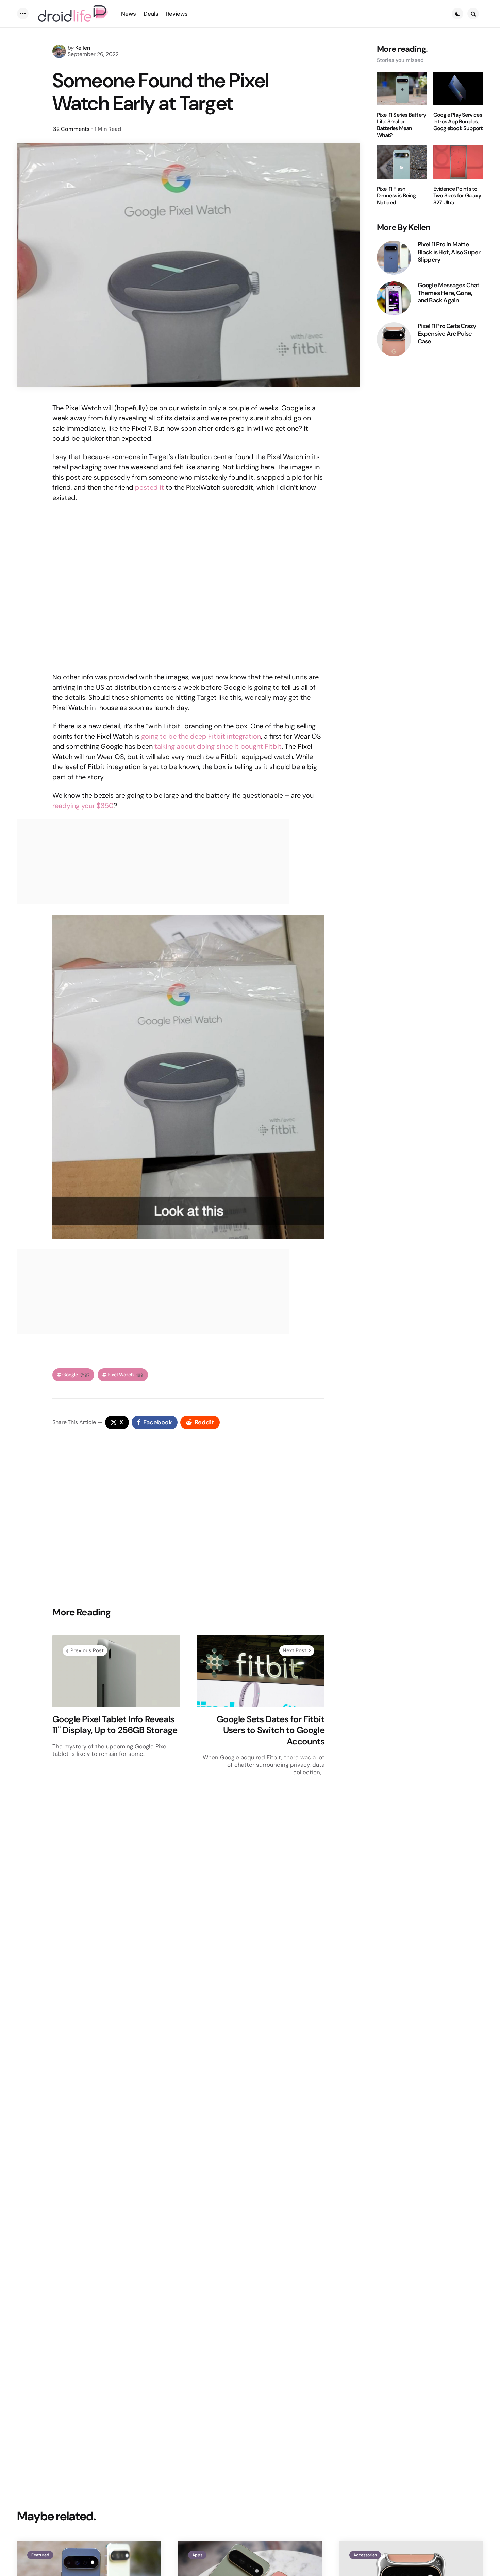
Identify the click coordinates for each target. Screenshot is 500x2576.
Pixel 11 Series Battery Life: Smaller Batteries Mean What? (402, 125)
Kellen (83, 48)
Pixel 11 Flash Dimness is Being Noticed (396, 196)
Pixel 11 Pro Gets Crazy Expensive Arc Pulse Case (447, 334)
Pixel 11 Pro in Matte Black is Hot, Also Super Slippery (449, 252)
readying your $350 (83, 806)
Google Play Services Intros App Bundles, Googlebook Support (458, 122)
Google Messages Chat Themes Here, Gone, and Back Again (449, 293)
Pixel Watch (125, 1375)
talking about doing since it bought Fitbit (218, 746)
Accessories (365, 2555)
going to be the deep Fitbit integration (201, 736)
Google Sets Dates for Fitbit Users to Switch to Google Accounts (271, 1730)
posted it (149, 487)
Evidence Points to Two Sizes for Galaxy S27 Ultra (457, 196)
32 (71, 129)
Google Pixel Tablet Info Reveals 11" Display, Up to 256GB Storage (115, 1725)
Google (76, 1375)
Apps (197, 2555)
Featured (40, 2555)
